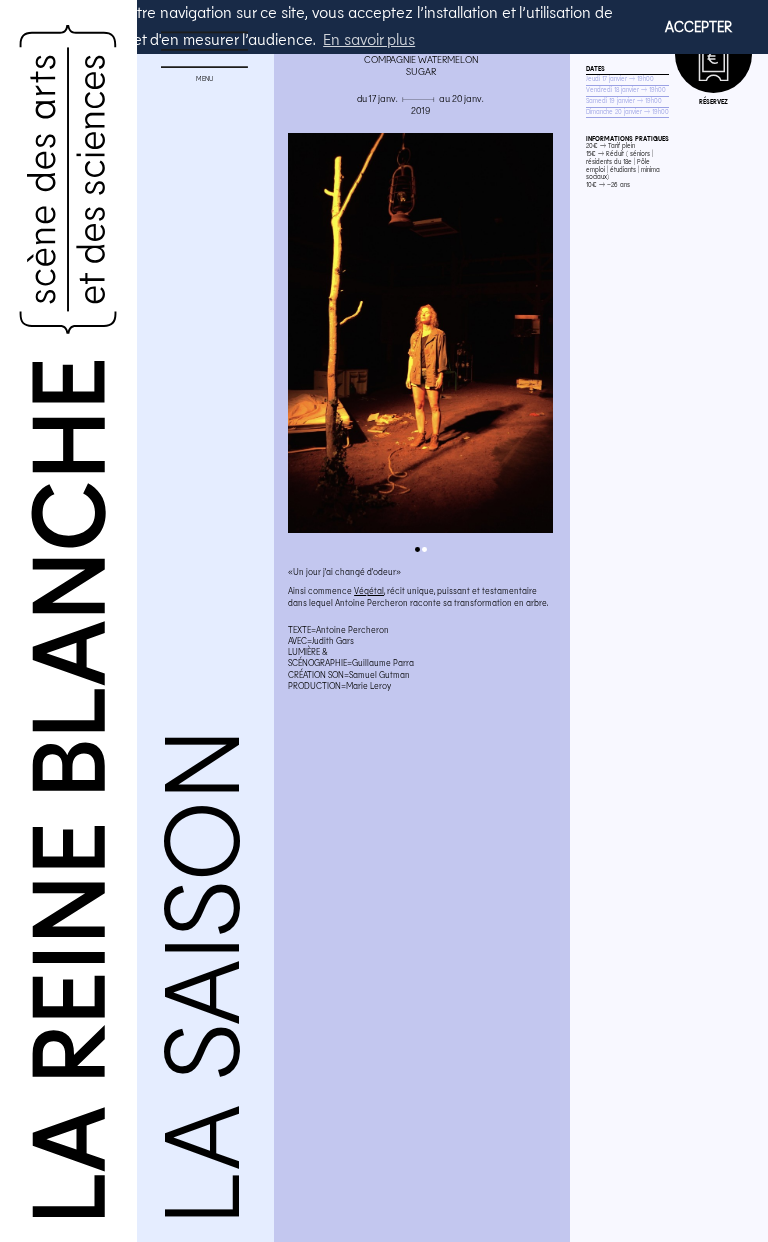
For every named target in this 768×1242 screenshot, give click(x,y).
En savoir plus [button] (369, 38)
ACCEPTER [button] (698, 26)
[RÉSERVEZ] (713, 54)
